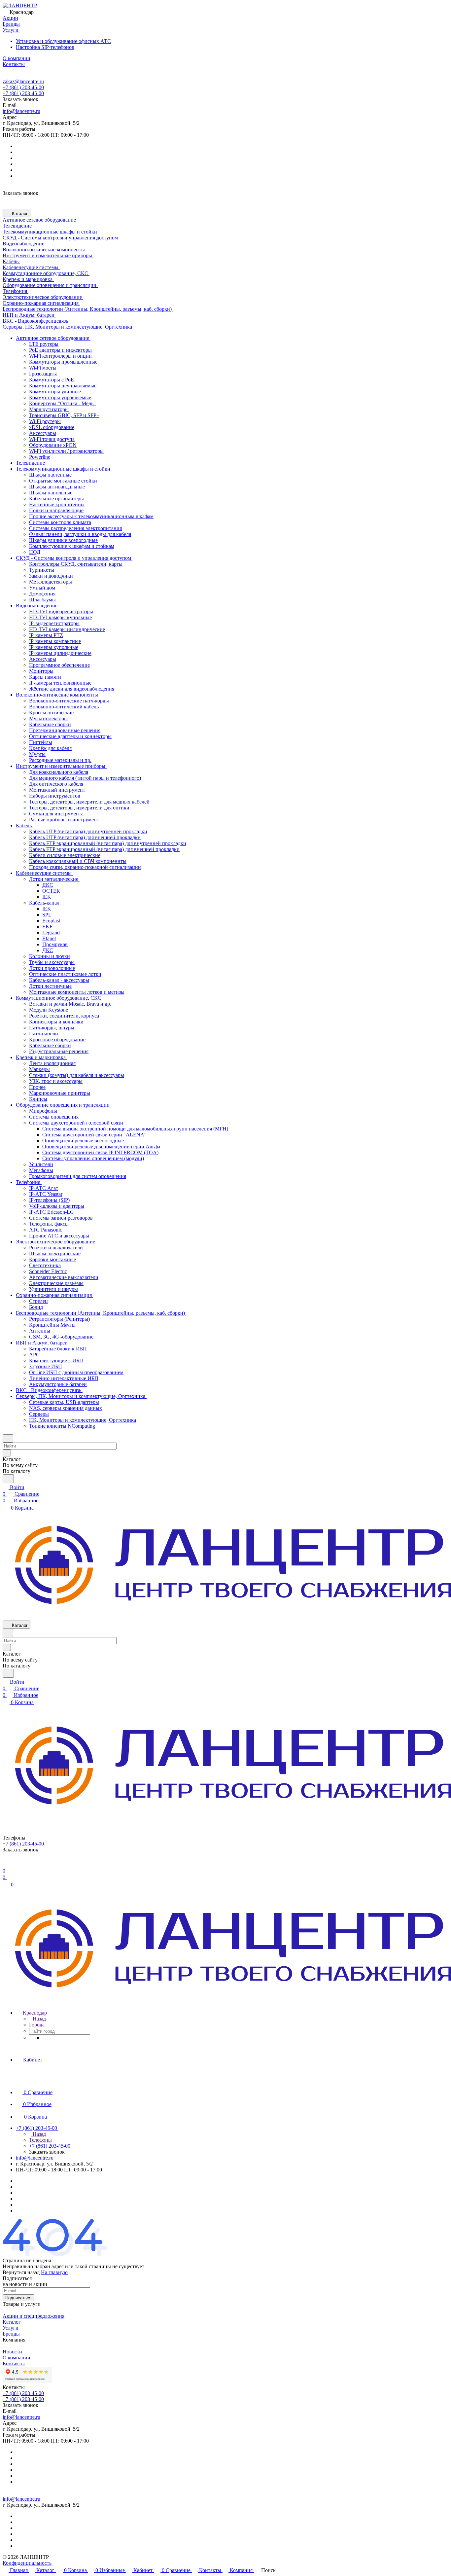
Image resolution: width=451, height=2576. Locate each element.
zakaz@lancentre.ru (23, 81)
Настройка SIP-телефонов (45, 47)
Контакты (14, 2363)
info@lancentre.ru (21, 111)
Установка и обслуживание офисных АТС (63, 41)
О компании (17, 2358)
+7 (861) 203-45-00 (23, 87)
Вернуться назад (21, 2272)
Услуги (11, 2328)
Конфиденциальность (27, 2563)
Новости (12, 2352)
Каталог (12, 2322)
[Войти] (6, 1864)
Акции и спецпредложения (34, 2316)
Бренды (11, 2334)
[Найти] (8, 1479)
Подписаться (18, 2298)
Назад (39, 2019)
